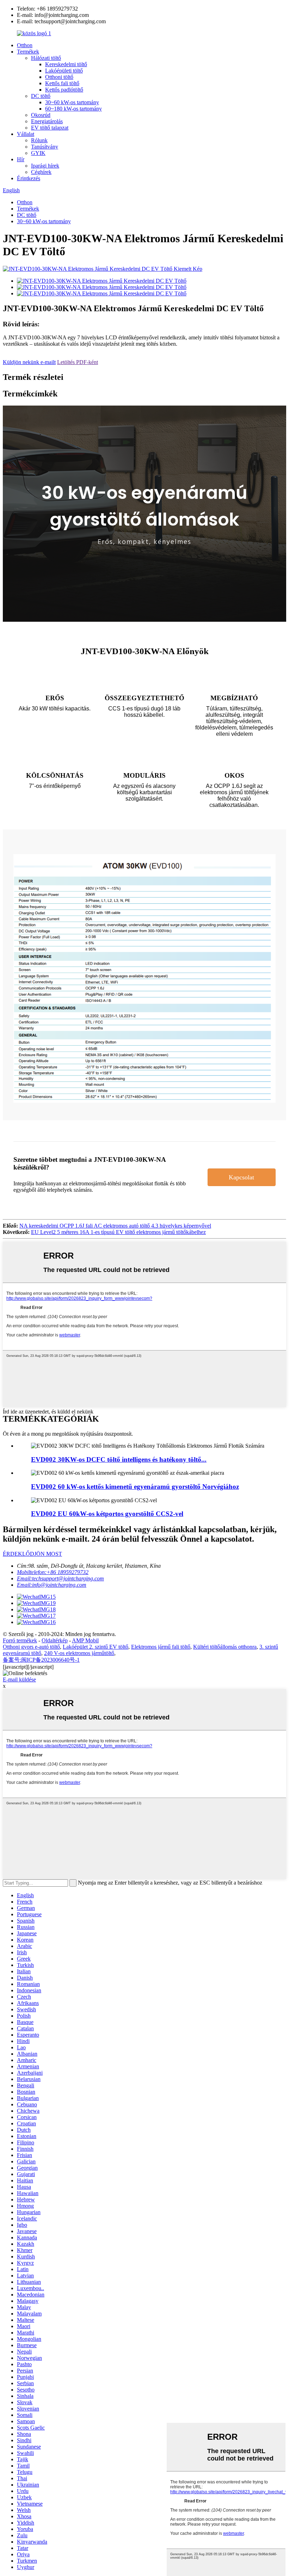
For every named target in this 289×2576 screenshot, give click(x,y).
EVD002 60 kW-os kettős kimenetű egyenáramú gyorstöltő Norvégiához (135, 1487)
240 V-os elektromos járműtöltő (79, 1653)
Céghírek (41, 172)
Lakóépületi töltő (64, 71)
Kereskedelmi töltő (66, 64)
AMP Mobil (85, 1640)
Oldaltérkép (55, 1640)
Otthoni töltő (59, 77)
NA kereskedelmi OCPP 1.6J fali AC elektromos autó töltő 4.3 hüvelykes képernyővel (115, 1226)
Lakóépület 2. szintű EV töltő (96, 1647)
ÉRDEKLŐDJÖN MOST (32, 1554)
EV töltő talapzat (50, 128)
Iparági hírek (45, 166)
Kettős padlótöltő (64, 90)
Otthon (25, 45)
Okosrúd (41, 115)
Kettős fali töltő (62, 83)
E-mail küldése (19, 1679)
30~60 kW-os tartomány (72, 102)
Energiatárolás (47, 121)
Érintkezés (29, 178)
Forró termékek (20, 1640)
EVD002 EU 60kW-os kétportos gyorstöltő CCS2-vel (107, 1514)
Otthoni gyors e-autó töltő (31, 1647)
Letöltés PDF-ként (78, 362)
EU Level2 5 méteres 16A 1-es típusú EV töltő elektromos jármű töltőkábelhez (118, 1232)
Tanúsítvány (45, 147)
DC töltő (41, 96)
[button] (242, 1177)
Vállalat (26, 134)
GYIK (38, 153)
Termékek (28, 52)
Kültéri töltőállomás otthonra (225, 1647)
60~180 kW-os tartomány (73, 109)
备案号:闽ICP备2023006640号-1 (41, 1660)
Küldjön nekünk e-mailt (29, 362)
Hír (21, 159)
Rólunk (39, 140)
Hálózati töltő (46, 58)
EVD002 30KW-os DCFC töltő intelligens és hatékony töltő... (119, 1459)
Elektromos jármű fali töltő (161, 1647)
